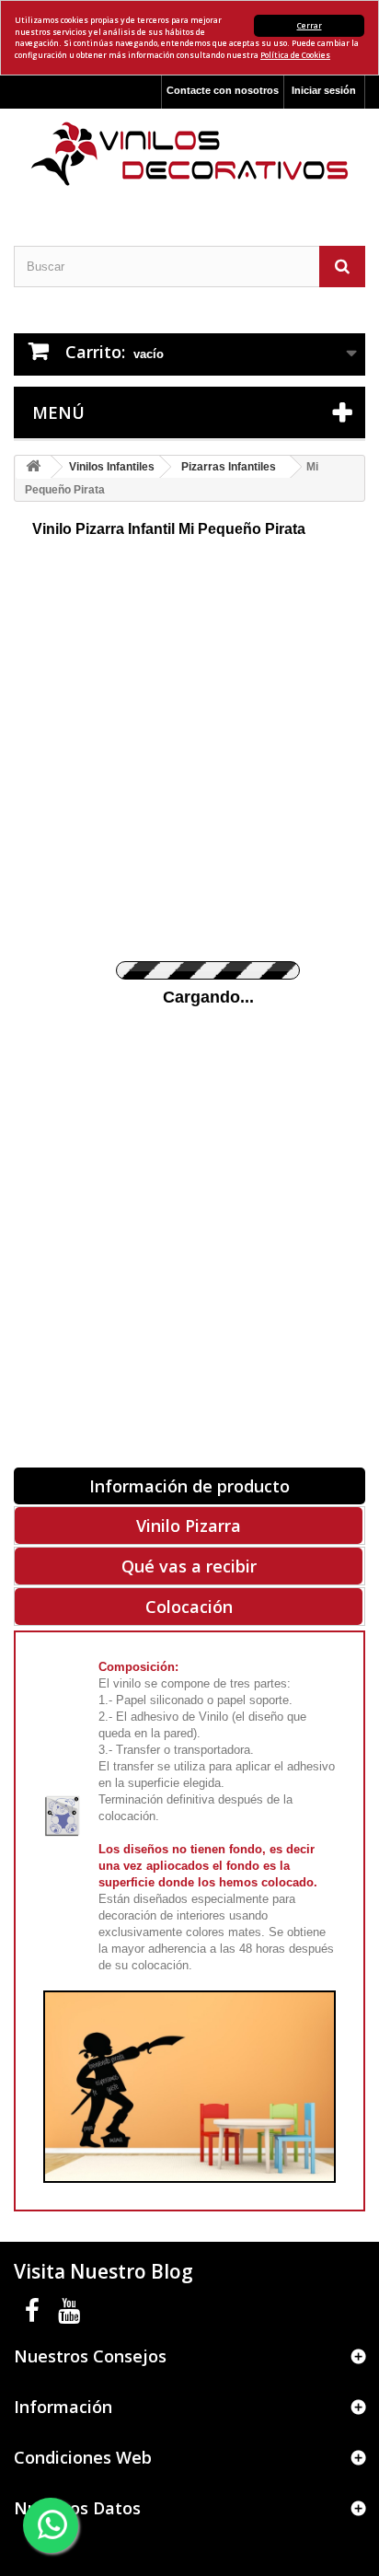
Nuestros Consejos (90, 2356)
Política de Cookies (295, 55)
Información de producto (189, 1486)
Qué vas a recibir (189, 1566)
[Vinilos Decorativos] (189, 154)
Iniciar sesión (324, 90)
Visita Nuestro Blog (103, 2271)
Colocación (189, 1607)
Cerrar (310, 25)
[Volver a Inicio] (33, 467)
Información (63, 2407)
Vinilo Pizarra (189, 1526)
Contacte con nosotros (223, 90)
